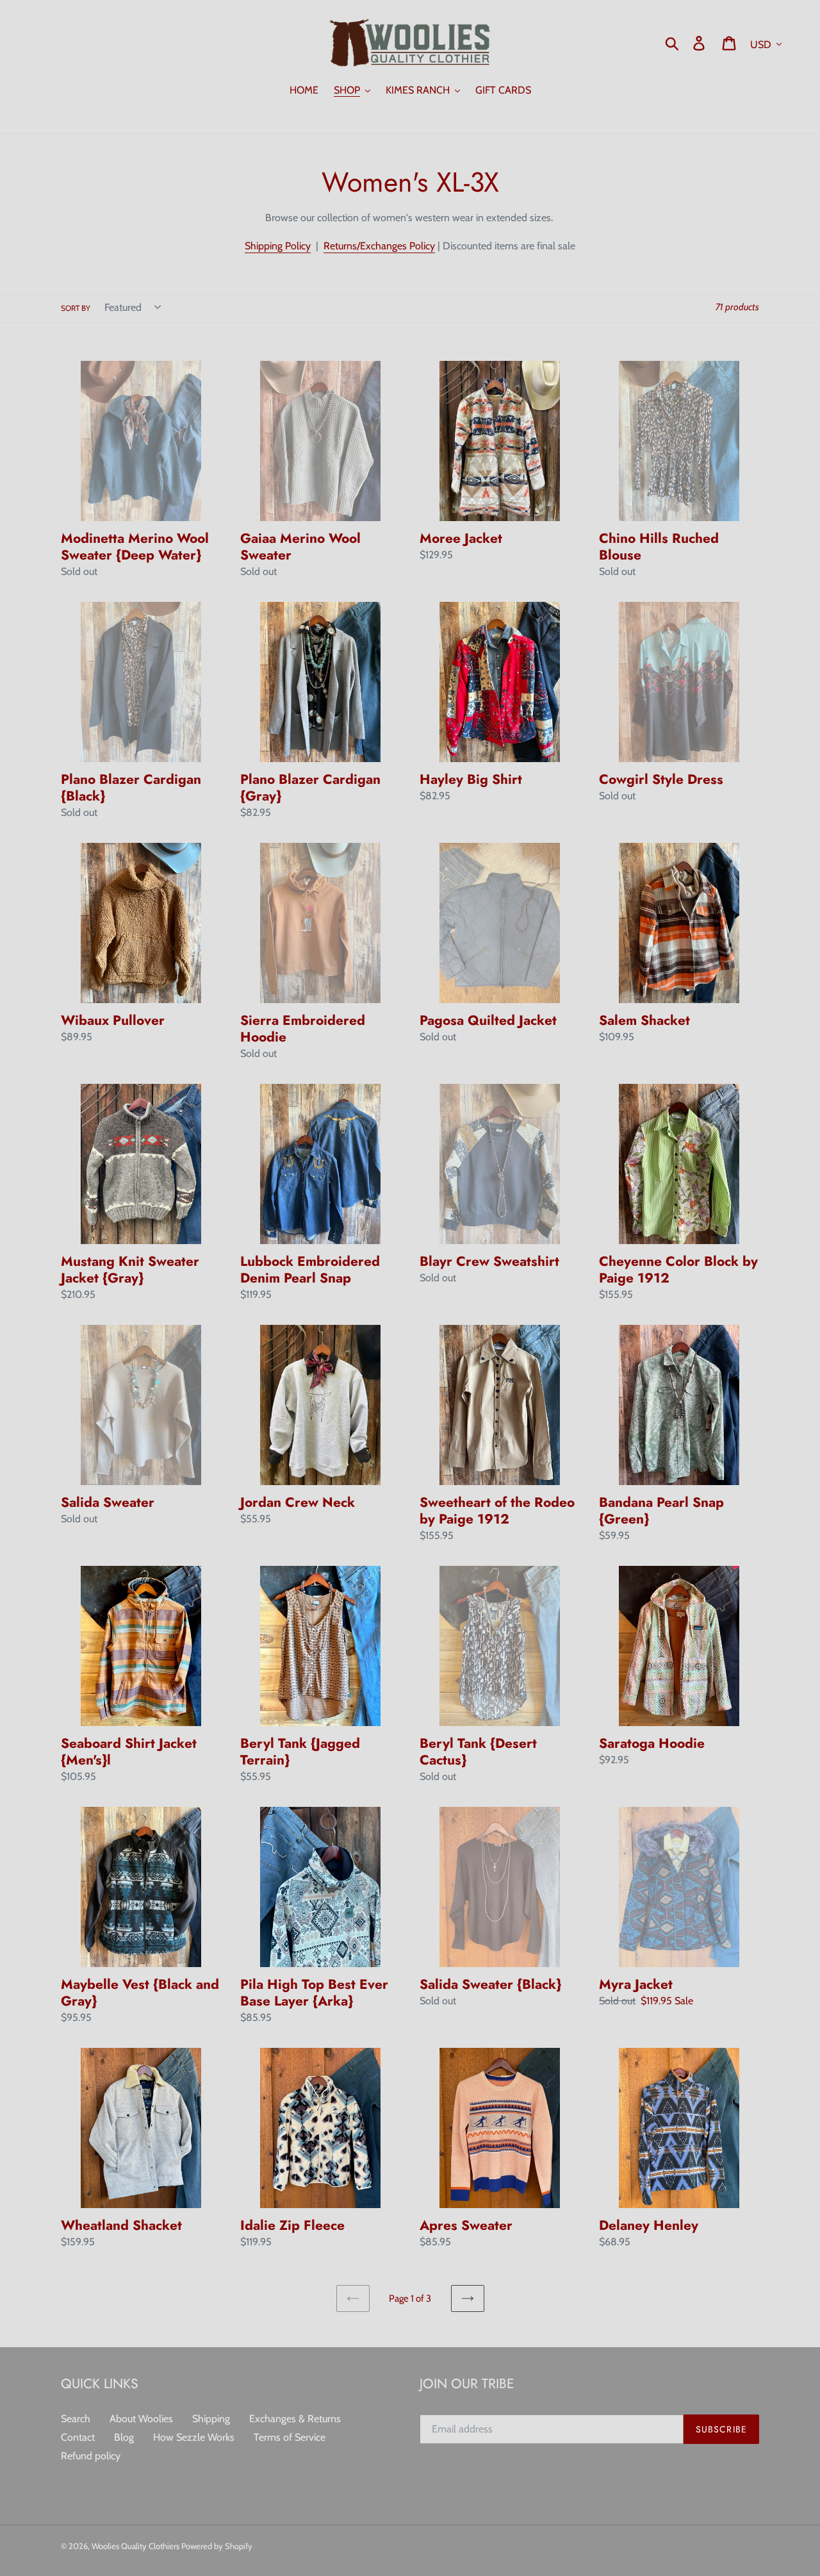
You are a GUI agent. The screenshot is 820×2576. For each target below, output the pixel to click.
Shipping (211, 2419)
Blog (124, 2437)
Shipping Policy (278, 246)
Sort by (76, 308)
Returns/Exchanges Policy (379, 246)
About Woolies (141, 2419)
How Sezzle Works (194, 2437)
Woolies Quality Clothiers (136, 2546)
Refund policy (91, 2456)
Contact (78, 2437)
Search (76, 2419)
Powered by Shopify (217, 2546)
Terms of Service (290, 2437)
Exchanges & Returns (295, 2419)
